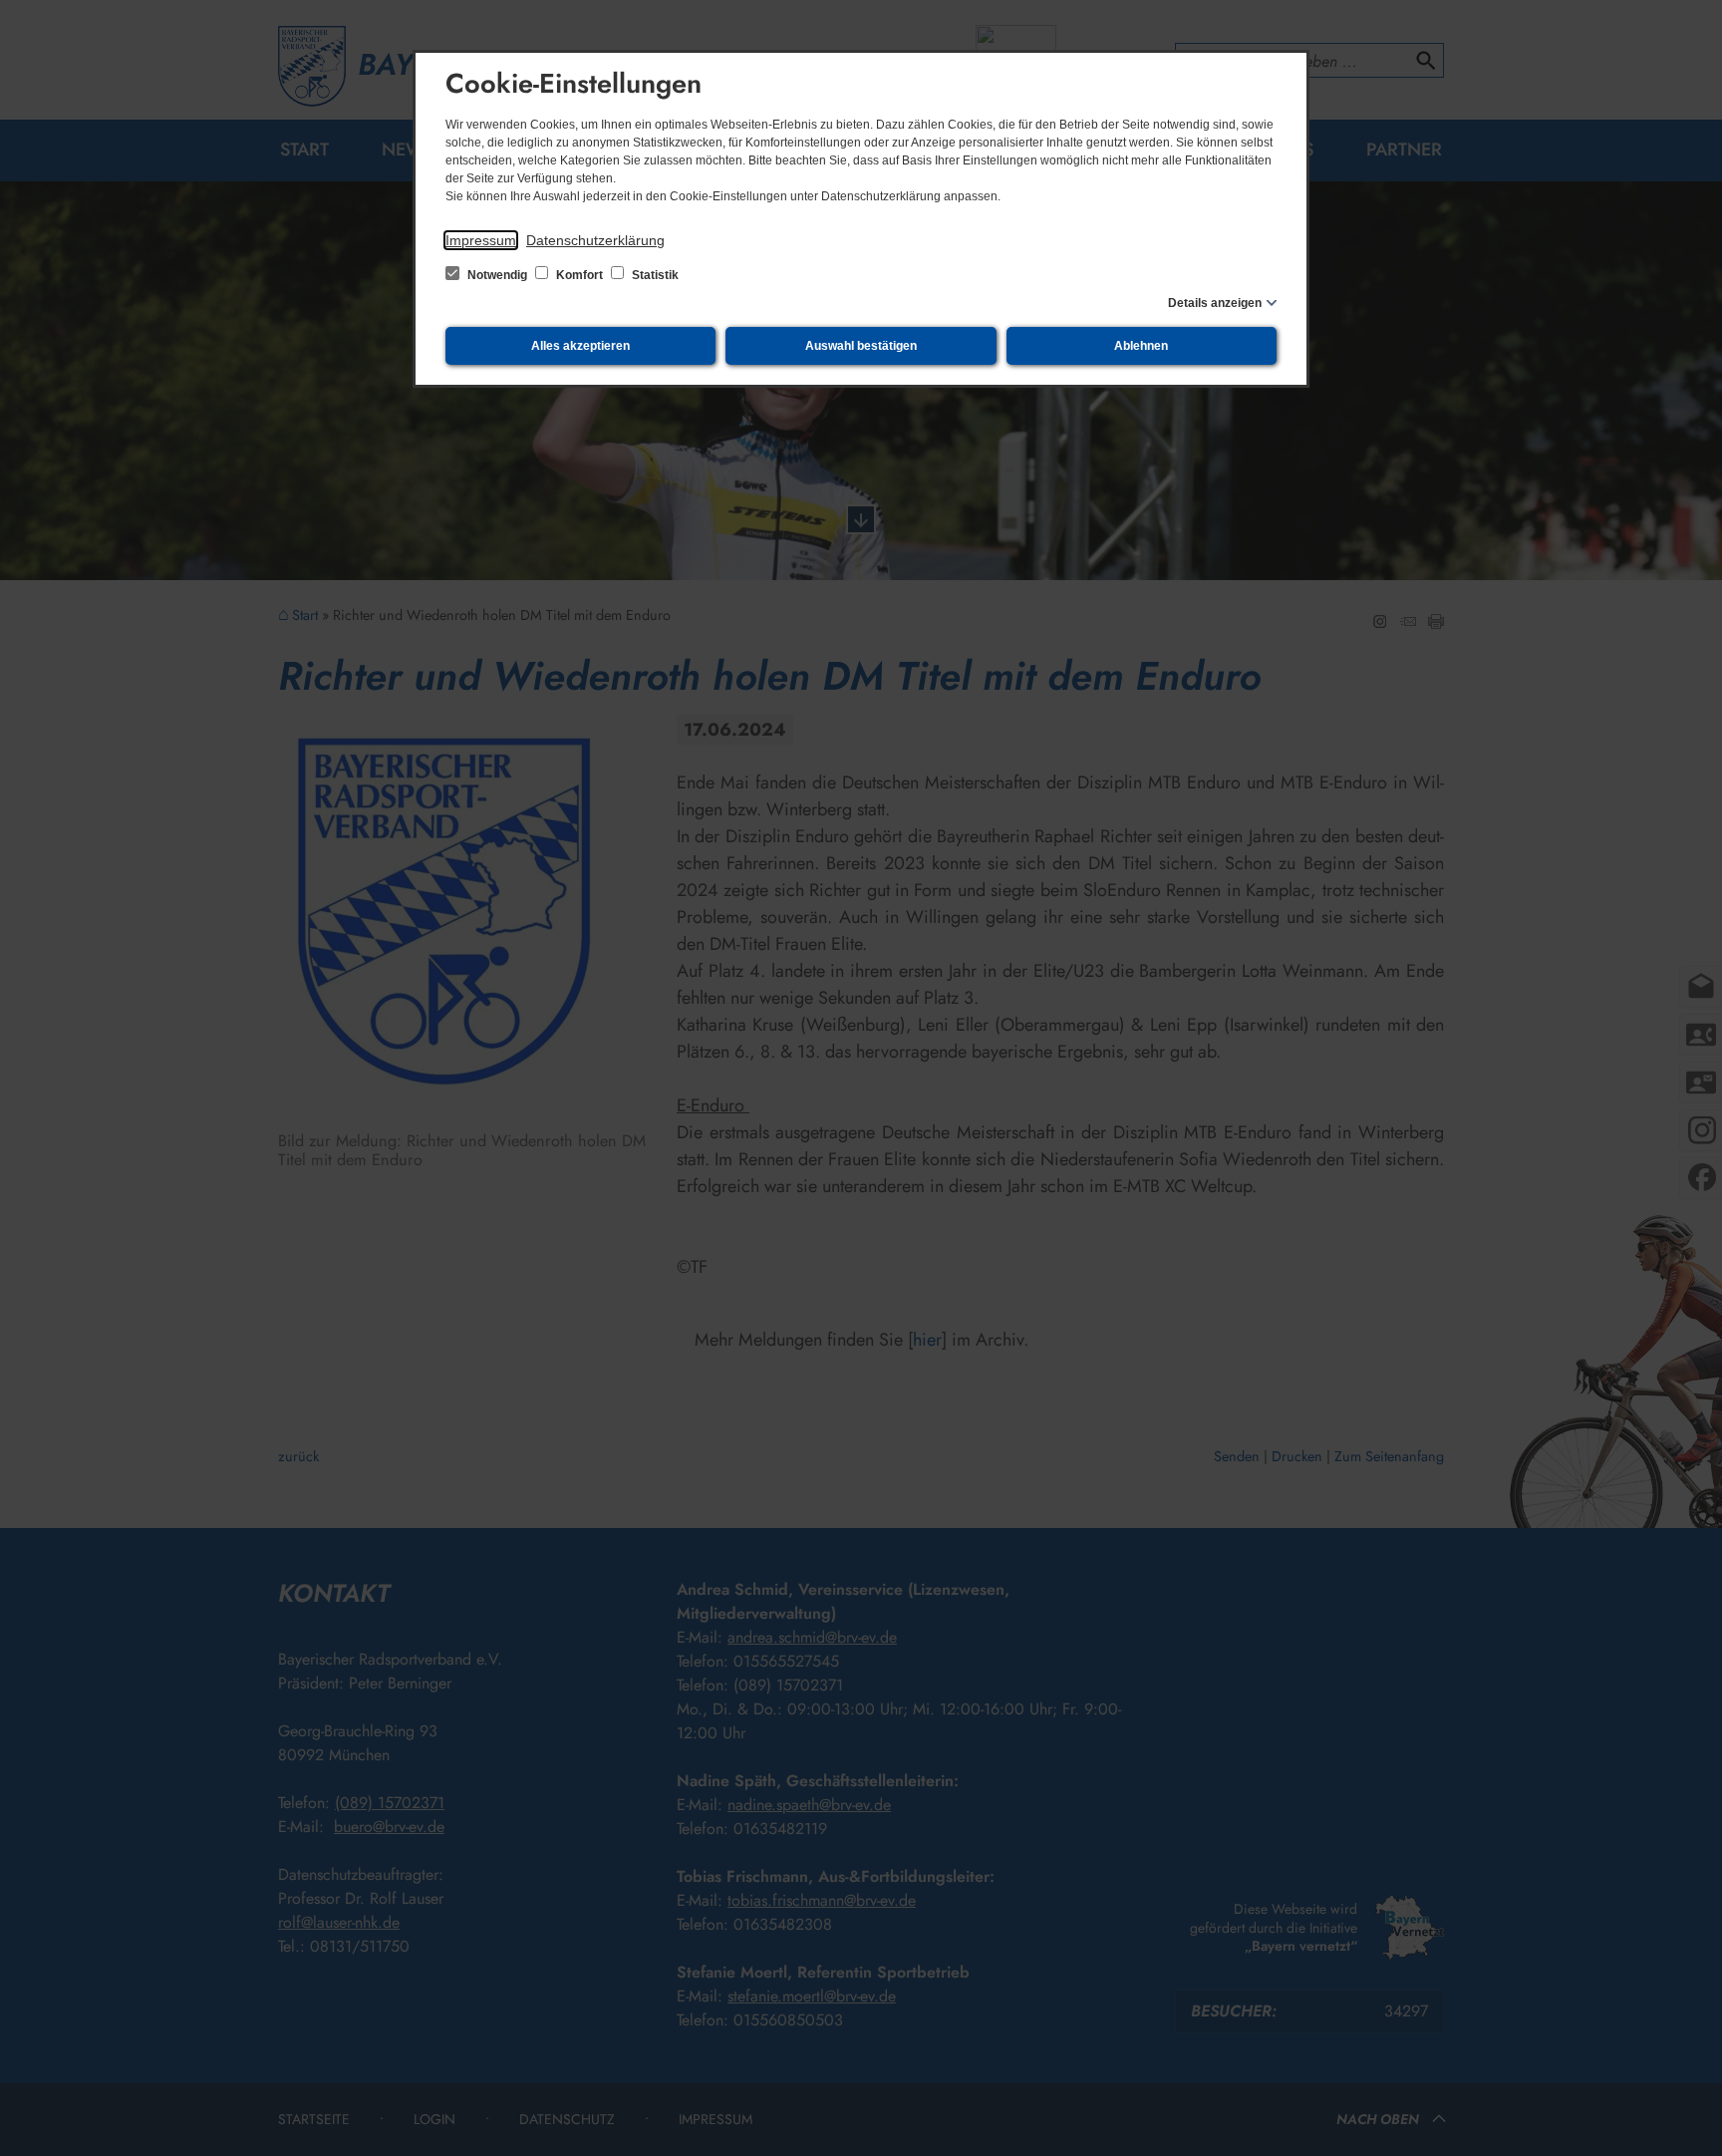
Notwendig (497, 275)
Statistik (654, 275)
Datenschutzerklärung (595, 240)
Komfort (579, 275)
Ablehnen (1141, 346)
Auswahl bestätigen (861, 346)
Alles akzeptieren (580, 346)
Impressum (481, 240)
